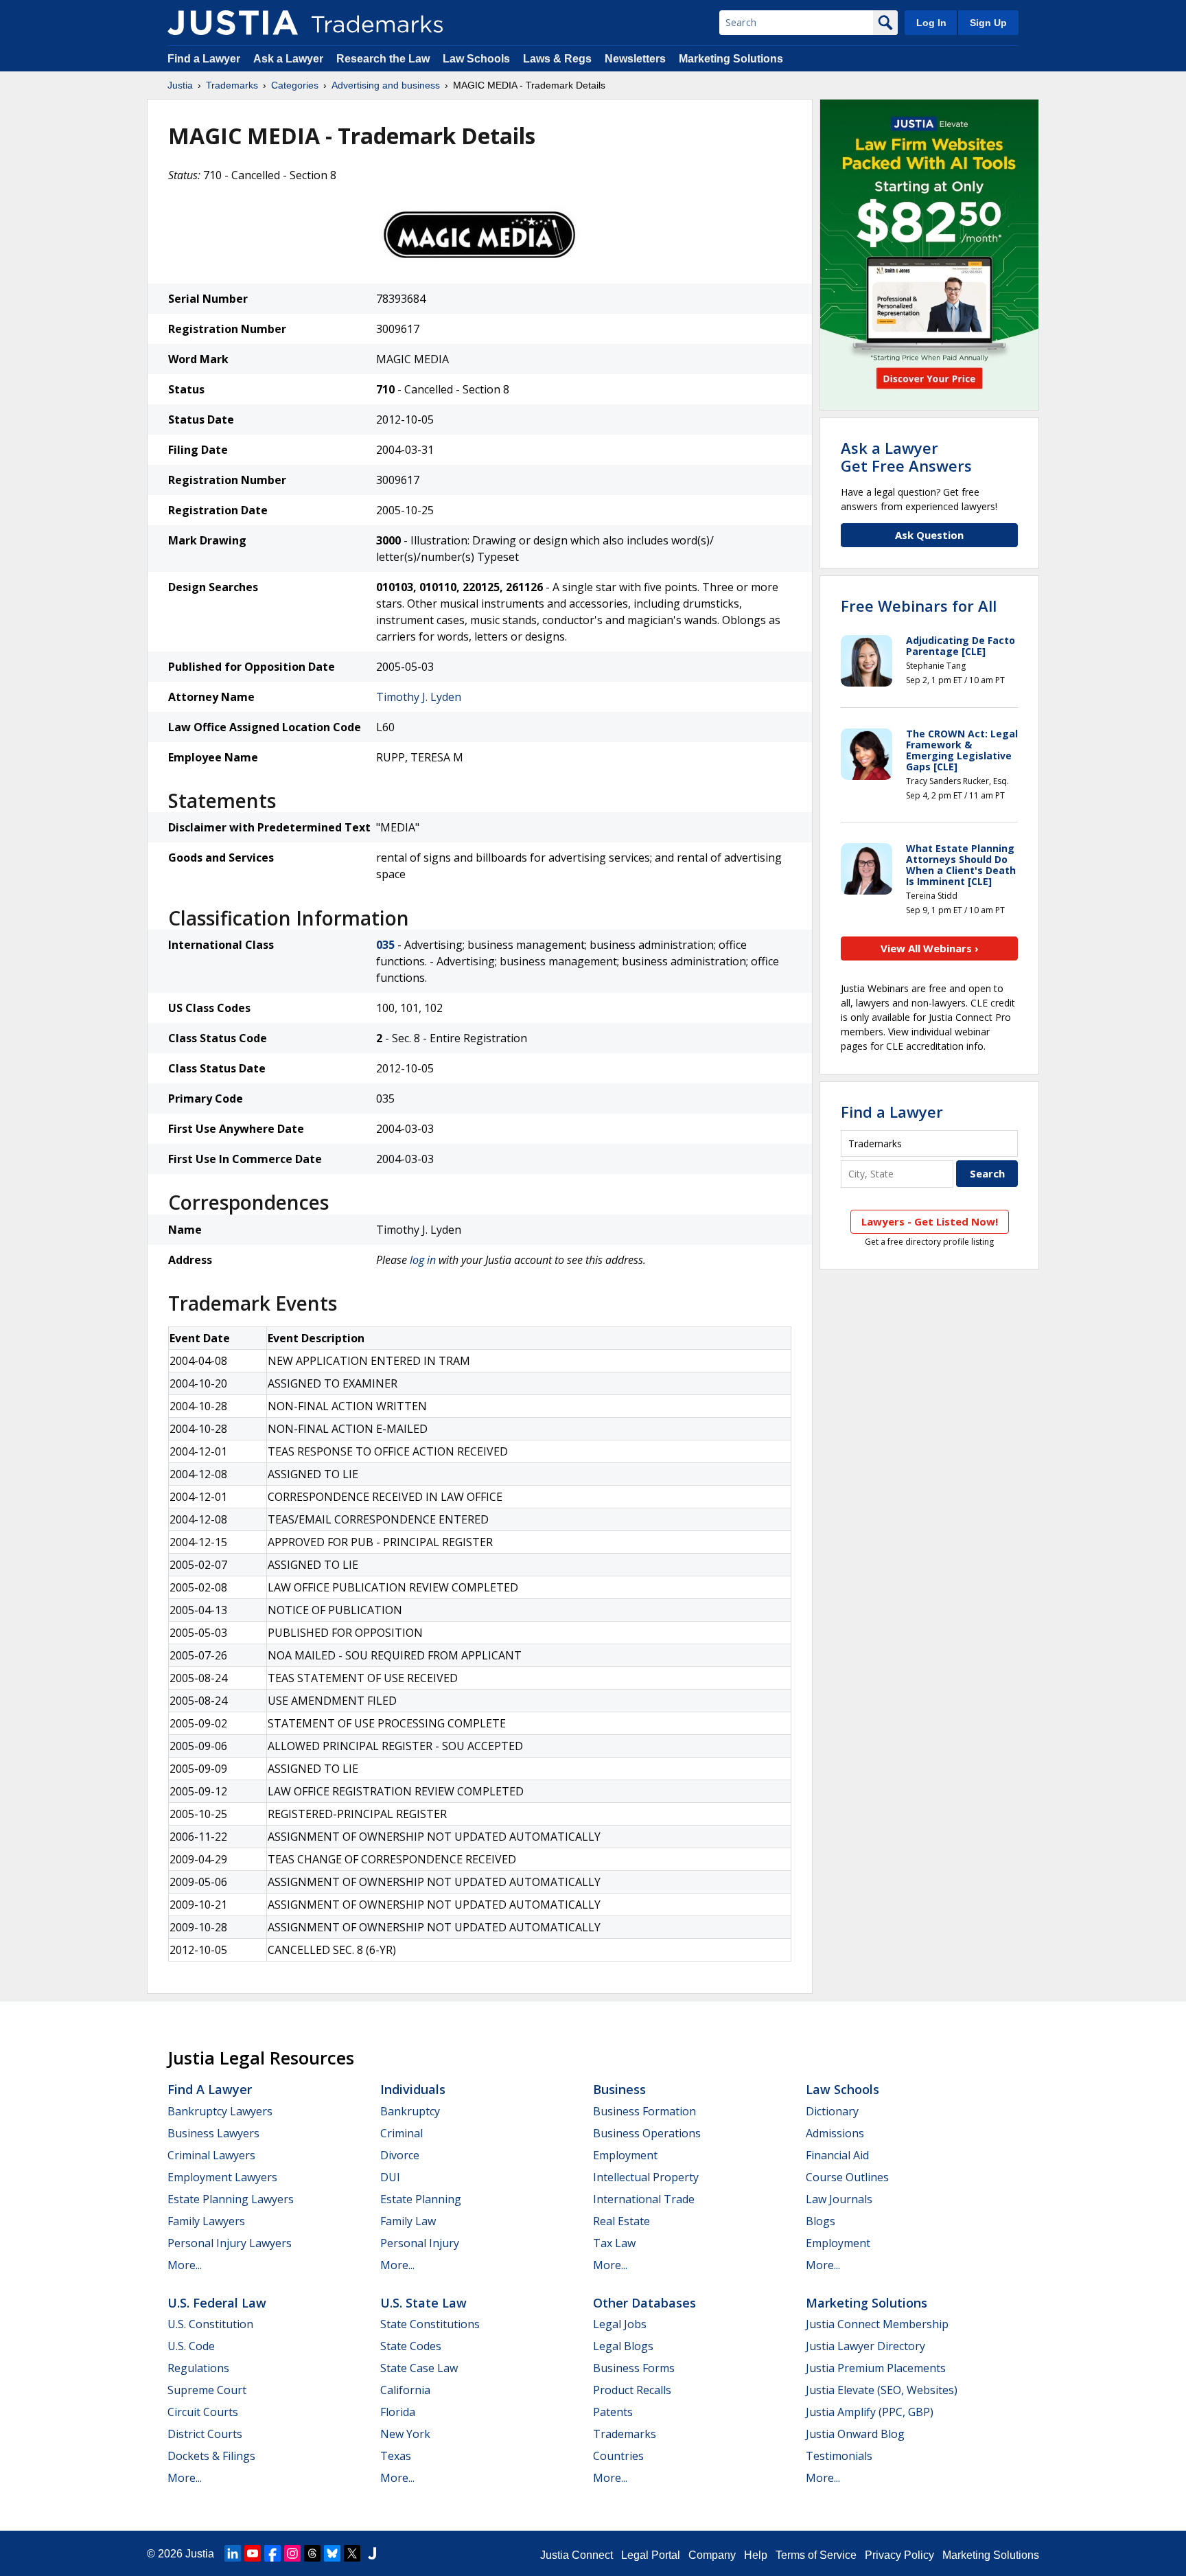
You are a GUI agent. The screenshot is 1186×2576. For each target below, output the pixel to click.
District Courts (205, 2434)
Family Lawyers (206, 2221)
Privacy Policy (899, 2555)
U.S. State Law (423, 2303)
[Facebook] (272, 2553)
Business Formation (644, 2111)
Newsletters (635, 59)
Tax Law (614, 2243)
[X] (352, 2553)
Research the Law (383, 59)
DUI (390, 2177)
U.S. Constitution (210, 2324)
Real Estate (621, 2221)
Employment (625, 2155)
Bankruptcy (410, 2111)
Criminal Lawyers (211, 2155)
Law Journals (839, 2199)
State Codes (411, 2346)
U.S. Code (191, 2346)
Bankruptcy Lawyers (220, 2111)
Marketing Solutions (731, 59)
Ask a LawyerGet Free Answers (906, 457)
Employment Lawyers (222, 2177)
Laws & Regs (557, 59)
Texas (396, 2456)
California (405, 2390)
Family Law (408, 2221)
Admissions (835, 2133)
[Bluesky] (332, 2553)
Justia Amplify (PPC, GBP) (870, 2412)
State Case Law (419, 2368)
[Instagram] (292, 2553)
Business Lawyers (213, 2133)
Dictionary (832, 2111)
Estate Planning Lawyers (231, 2199)
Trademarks (232, 85)
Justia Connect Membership (877, 2324)
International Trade (644, 2199)
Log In (931, 23)
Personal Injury (420, 2243)
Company (712, 2555)
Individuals (413, 2089)
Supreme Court (207, 2390)
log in (423, 1260)
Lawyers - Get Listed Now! (930, 1221)
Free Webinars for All (919, 606)
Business (619, 2089)
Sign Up (988, 23)
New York (405, 2434)
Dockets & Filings (211, 2456)
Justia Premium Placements (876, 2368)
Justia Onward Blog (855, 2434)
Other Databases (644, 2303)
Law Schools (476, 59)
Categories (295, 85)
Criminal (402, 2133)
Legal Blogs (623, 2346)
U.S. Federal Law (217, 2303)
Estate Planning (421, 2199)
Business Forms (634, 2368)
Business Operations (647, 2133)
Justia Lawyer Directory (865, 2346)
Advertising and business (386, 85)
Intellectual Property (646, 2177)
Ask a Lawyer (288, 59)
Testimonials (839, 2456)
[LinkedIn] (233, 2553)
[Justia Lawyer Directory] (372, 2553)
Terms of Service (816, 2555)
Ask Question (929, 535)
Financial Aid (837, 2155)
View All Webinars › (930, 948)
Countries (618, 2456)
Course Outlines (847, 2177)
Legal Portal (651, 2555)
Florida (398, 2412)
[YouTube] (253, 2553)
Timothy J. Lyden (419, 697)
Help (756, 2555)
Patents (613, 2412)
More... (185, 2265)
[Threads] (312, 2553)
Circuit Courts (203, 2412)
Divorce (400, 2155)
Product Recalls (632, 2390)
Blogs (821, 2221)
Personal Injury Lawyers (230, 2243)
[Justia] (233, 23)
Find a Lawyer (204, 59)
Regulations (198, 2368)
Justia (180, 85)
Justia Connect (577, 2555)
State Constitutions (430, 2324)
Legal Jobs (620, 2324)
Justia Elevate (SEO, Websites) (882, 2390)
